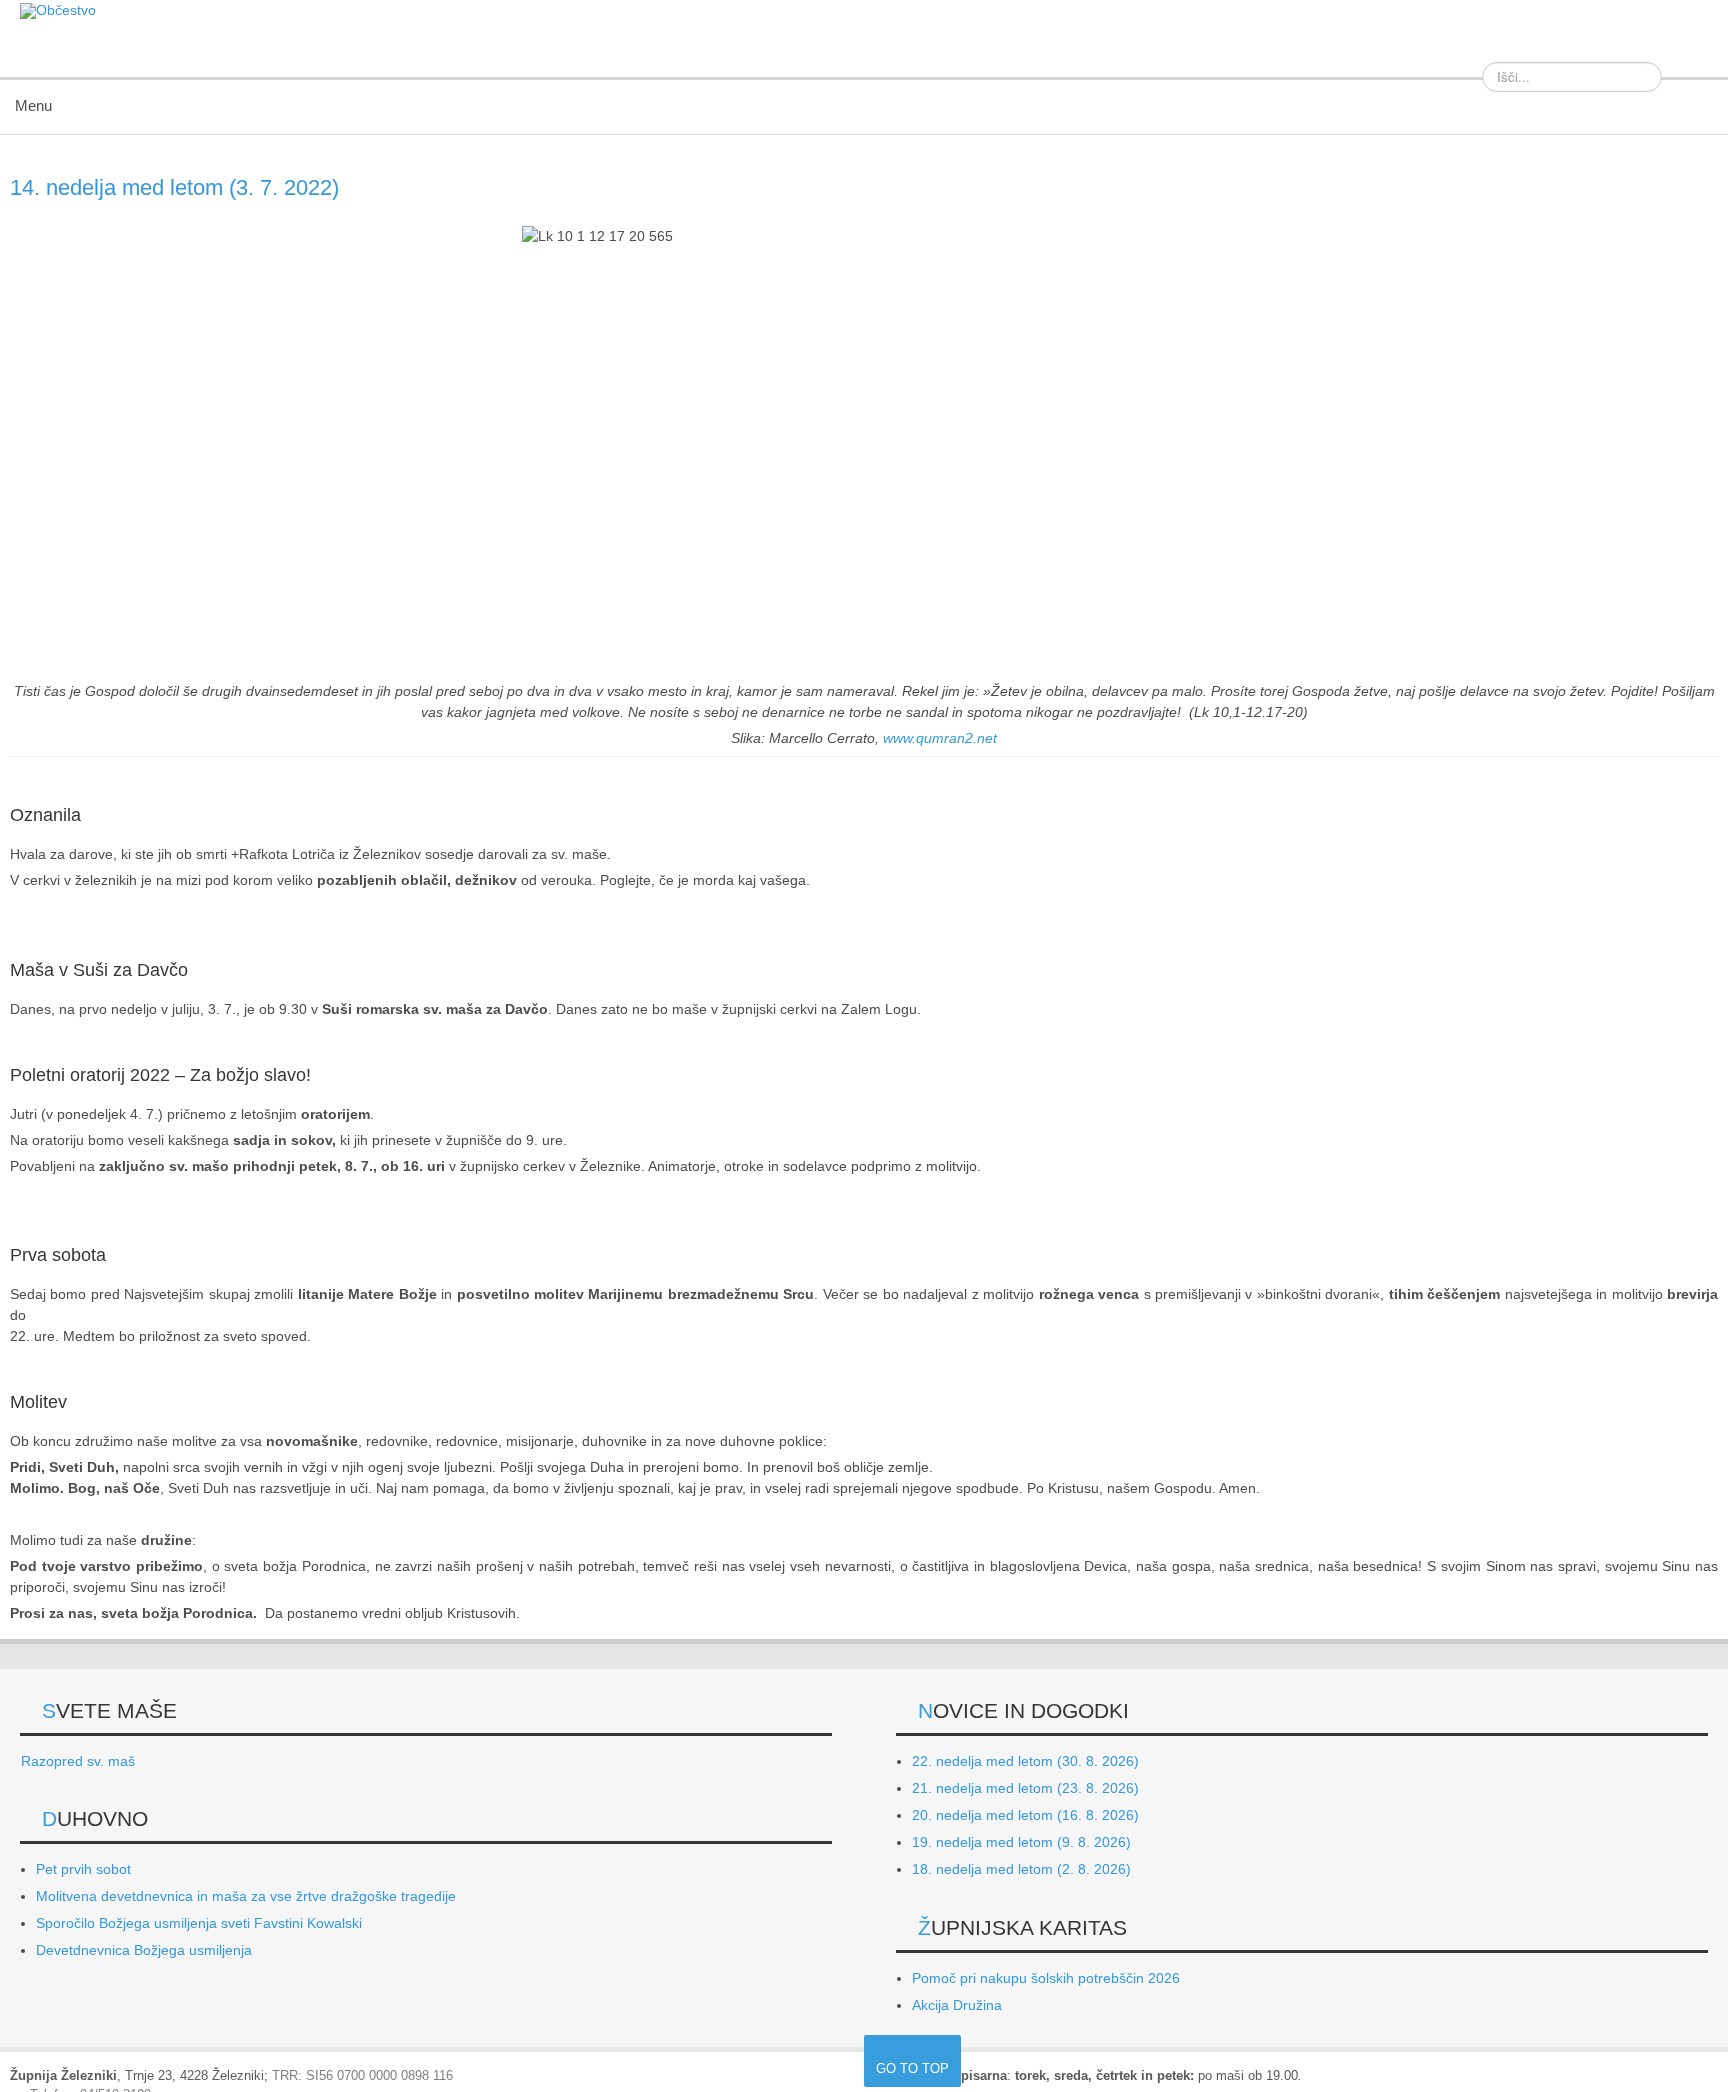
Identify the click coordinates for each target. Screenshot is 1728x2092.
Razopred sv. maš (78, 1761)
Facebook (1692, 49)
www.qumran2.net (940, 738)
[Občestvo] (58, 11)
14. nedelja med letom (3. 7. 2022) (174, 187)
